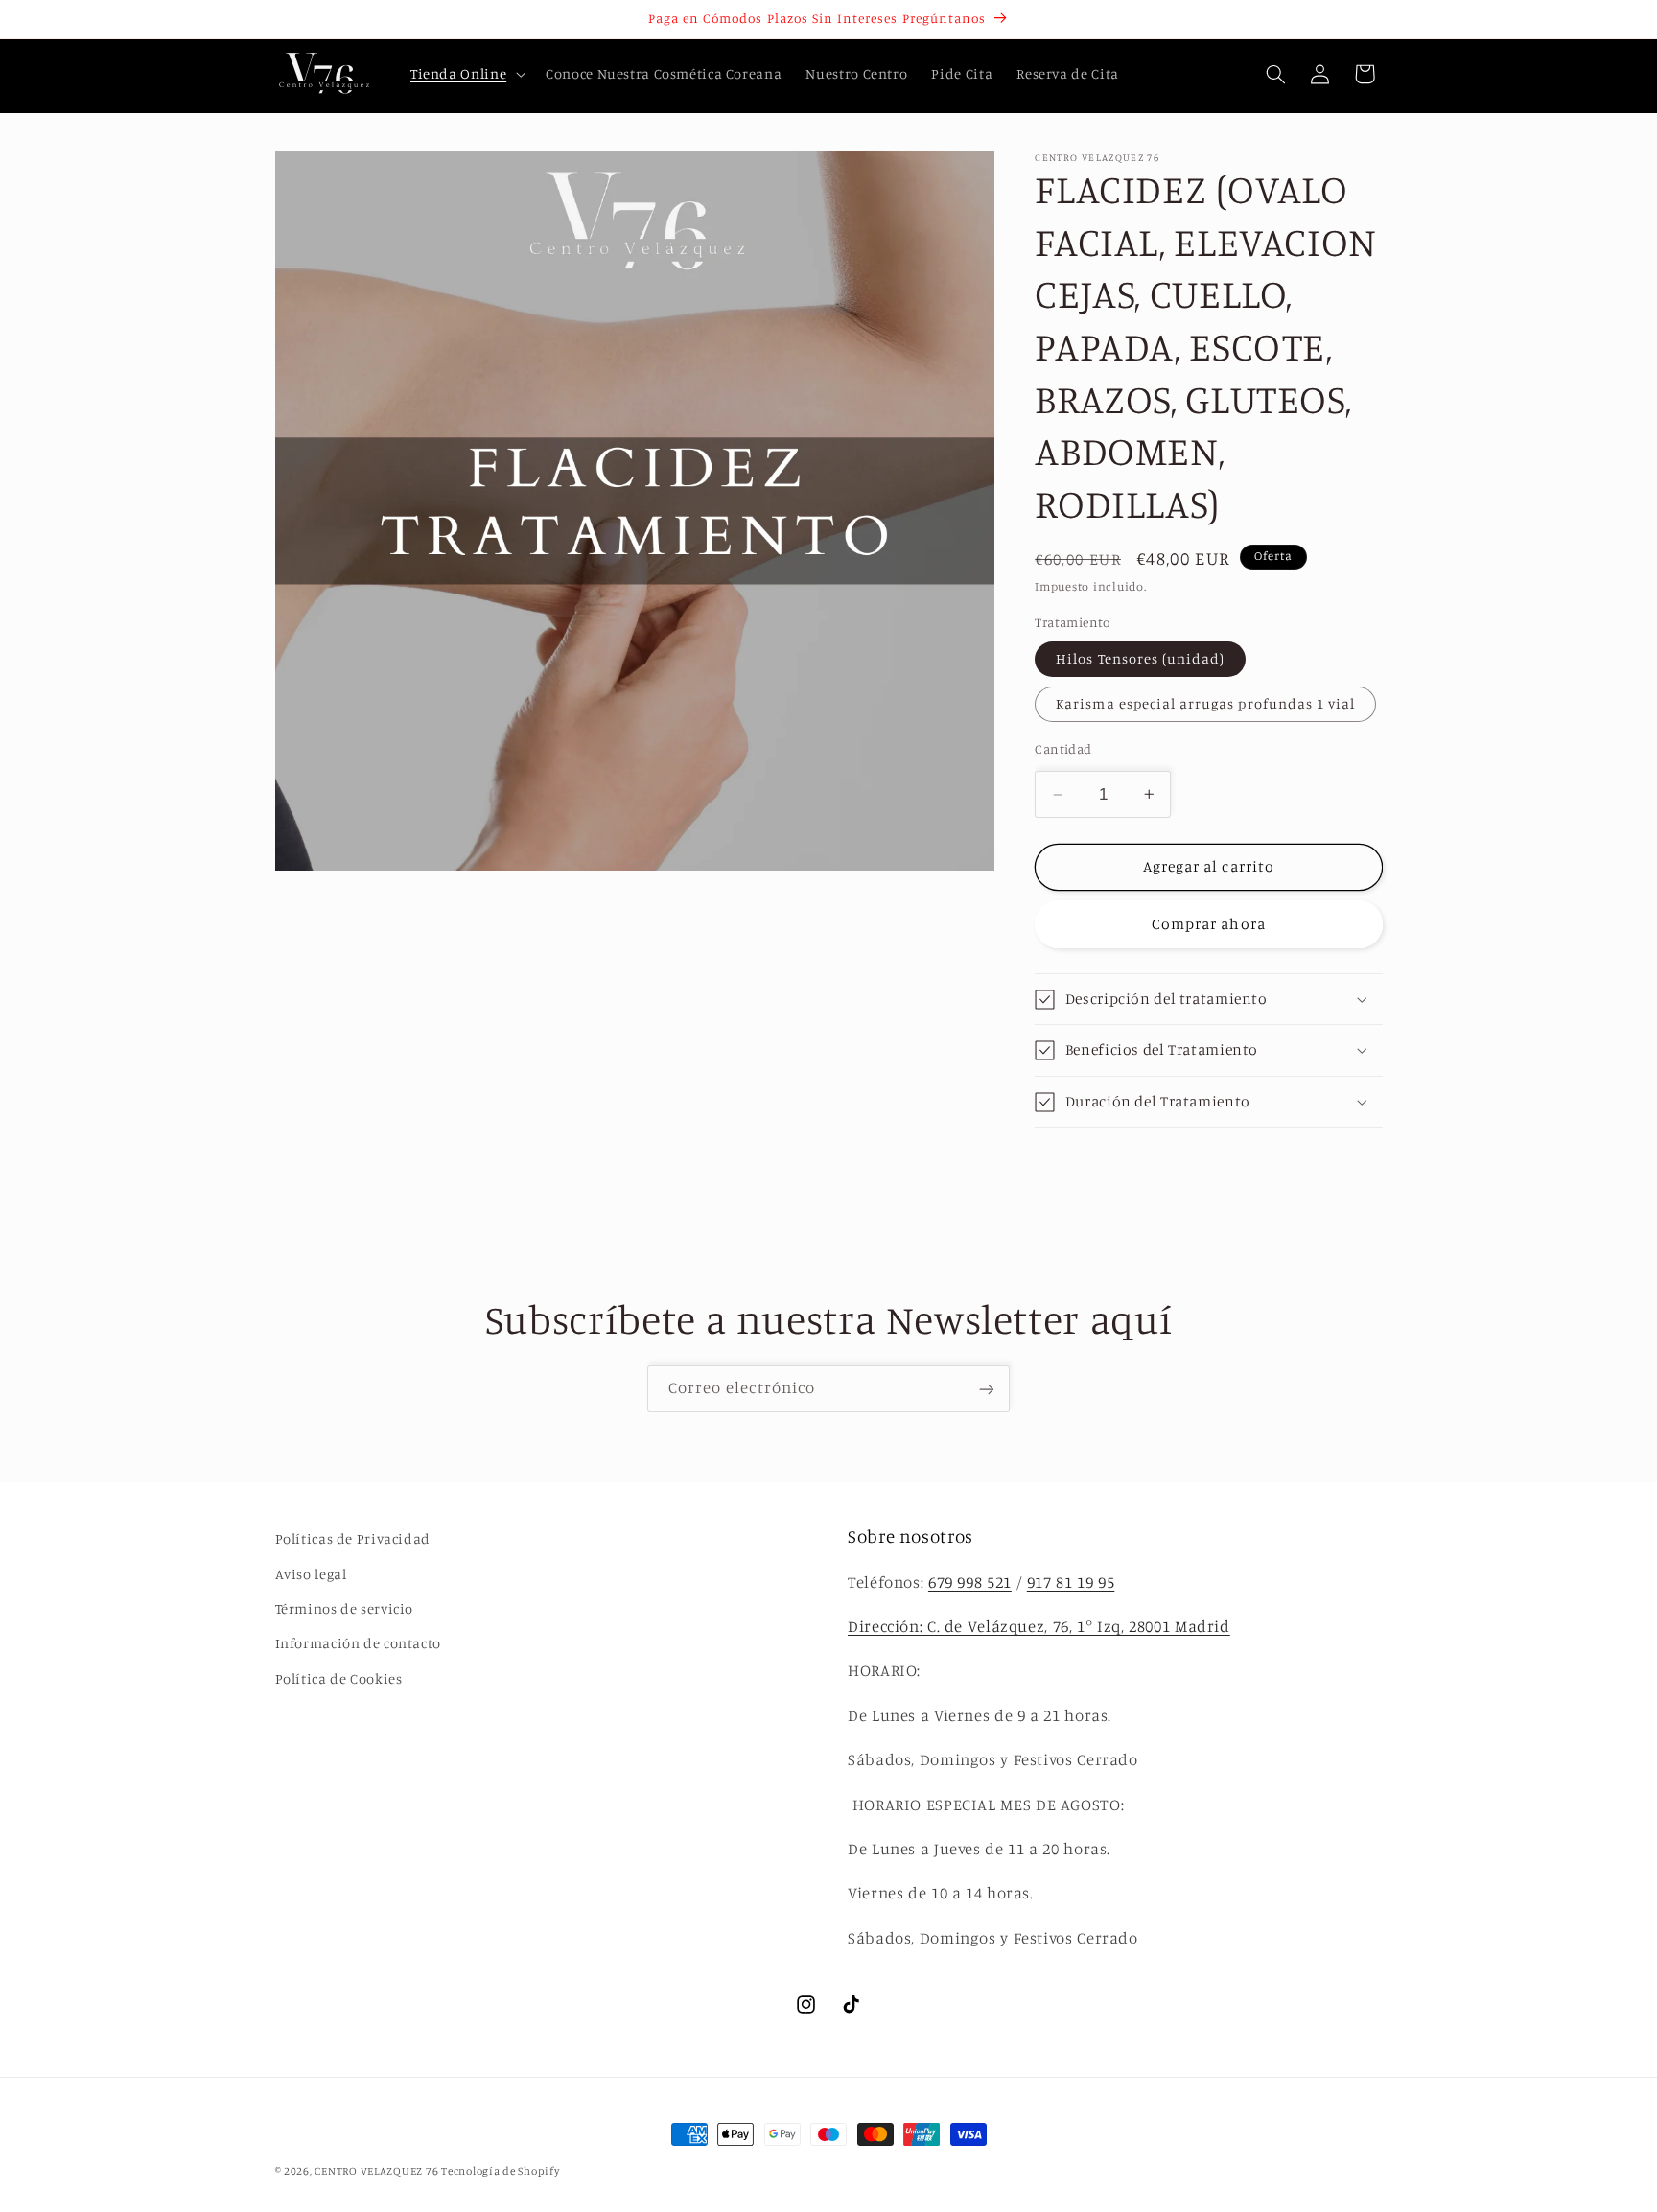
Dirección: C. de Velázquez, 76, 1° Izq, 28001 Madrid (1039, 1626)
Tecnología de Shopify (500, 2171)
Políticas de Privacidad (353, 1538)
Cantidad (1063, 749)
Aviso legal (311, 1573)
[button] (466, 74)
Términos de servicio (345, 1607)
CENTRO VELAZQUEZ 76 (378, 2171)
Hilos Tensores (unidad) (1140, 658)
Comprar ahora (1209, 924)
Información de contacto (359, 1643)
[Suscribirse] (987, 1389)
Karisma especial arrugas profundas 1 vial (1205, 703)
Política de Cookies (339, 1677)
